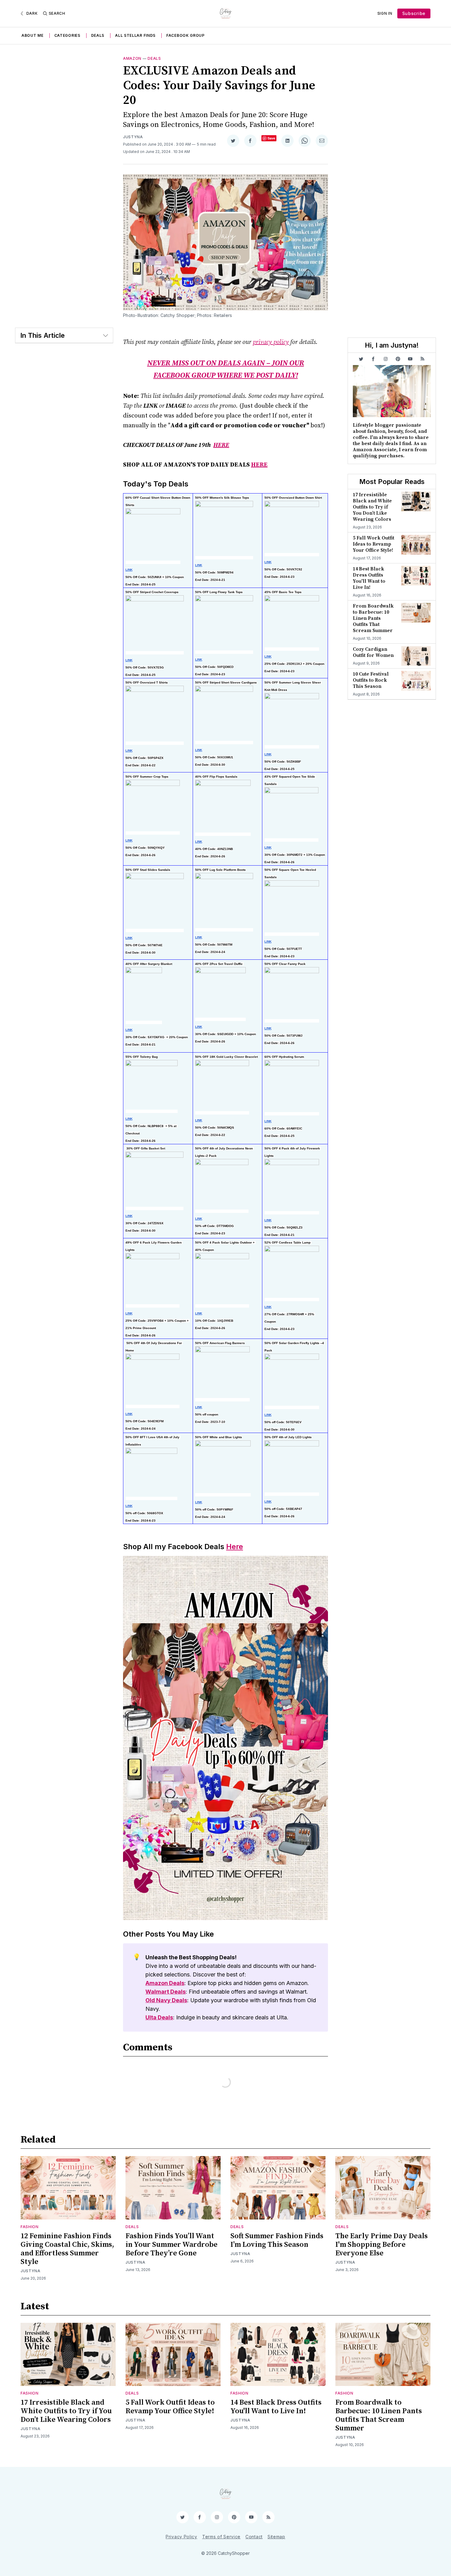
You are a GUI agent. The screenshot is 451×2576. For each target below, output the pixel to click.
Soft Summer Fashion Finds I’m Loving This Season (277, 2240)
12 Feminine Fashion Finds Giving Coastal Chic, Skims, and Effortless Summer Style (67, 2249)
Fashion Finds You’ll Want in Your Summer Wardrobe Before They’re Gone (172, 2245)
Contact (254, 2537)
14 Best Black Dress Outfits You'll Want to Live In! (369, 578)
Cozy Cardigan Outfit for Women (373, 652)
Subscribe (414, 13)
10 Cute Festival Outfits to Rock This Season (371, 680)
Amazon (132, 58)
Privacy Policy (181, 2537)
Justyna (133, 137)
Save (271, 138)
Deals (98, 35)
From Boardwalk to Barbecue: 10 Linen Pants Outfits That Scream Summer (373, 618)
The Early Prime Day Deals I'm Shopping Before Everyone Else (382, 2245)
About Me (33, 35)
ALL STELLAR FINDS (135, 35)
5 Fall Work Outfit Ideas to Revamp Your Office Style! (374, 544)
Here (235, 1547)
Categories (67, 35)
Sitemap (276, 2537)
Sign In (385, 13)
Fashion (30, 2227)
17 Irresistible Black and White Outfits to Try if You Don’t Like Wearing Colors (372, 507)
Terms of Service (221, 2537)
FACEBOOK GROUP (185, 35)
